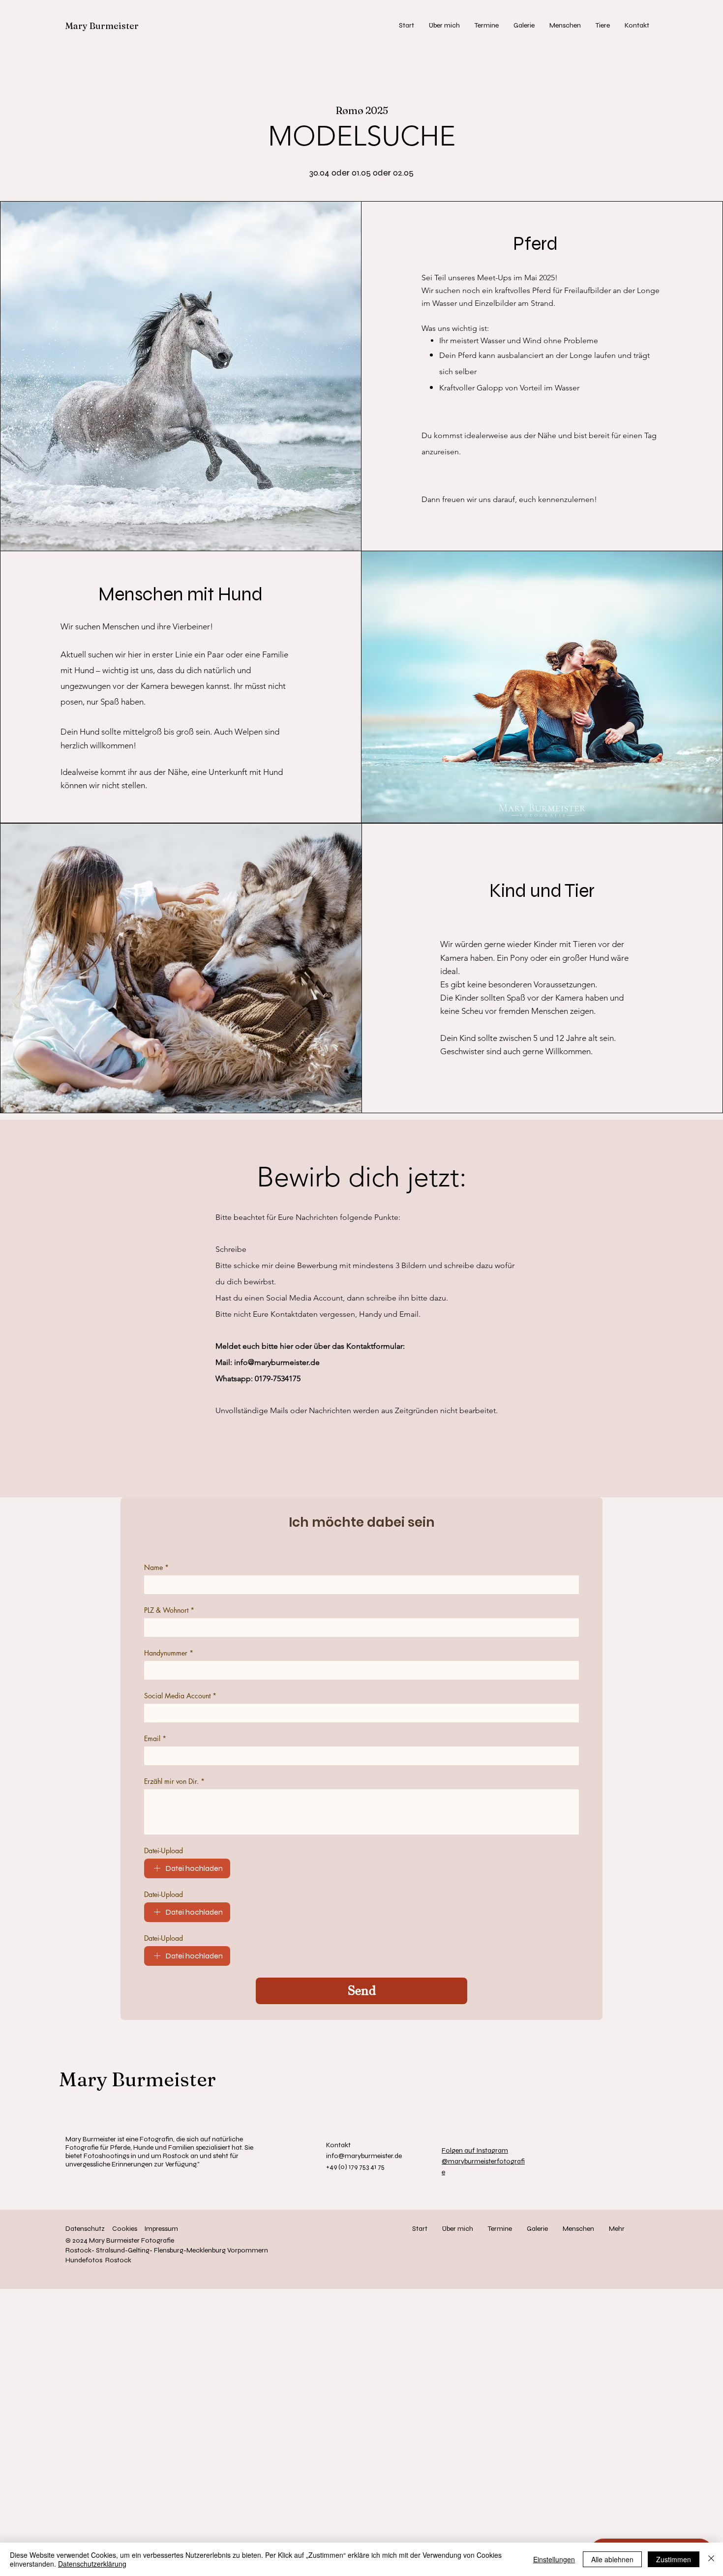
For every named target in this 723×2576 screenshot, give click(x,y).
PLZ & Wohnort (169, 1610)
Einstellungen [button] (554, 2559)
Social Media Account (180, 1696)
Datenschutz (85, 2229)
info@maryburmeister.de (277, 1362)
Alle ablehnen (612, 2559)
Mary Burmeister (102, 26)
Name (156, 1567)
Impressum (161, 2229)
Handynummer (169, 1653)
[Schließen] (711, 2559)
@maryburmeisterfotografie (483, 2161)
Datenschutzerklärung (92, 2564)
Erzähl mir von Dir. (174, 1781)
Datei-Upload (164, 1851)
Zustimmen (674, 2559)
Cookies (125, 2229)
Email (155, 1738)
